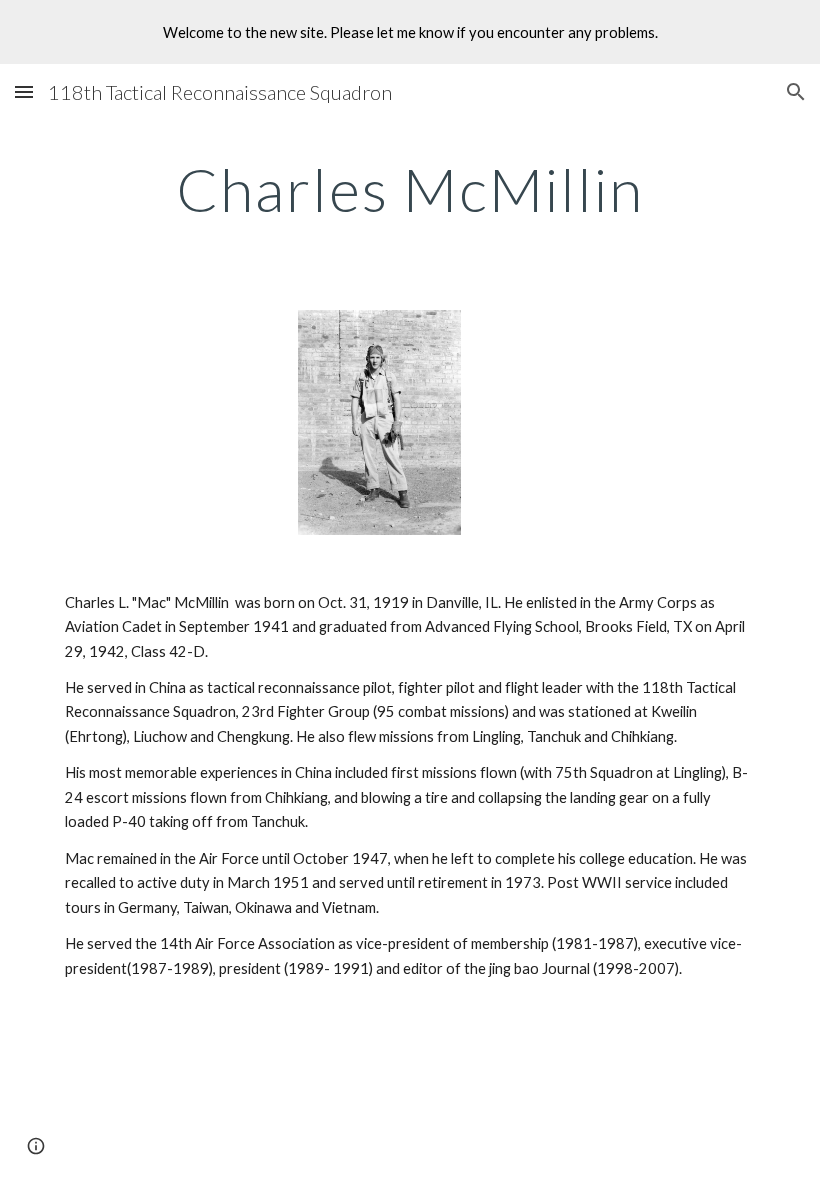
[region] (410, 32)
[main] (410, 189)
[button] (24, 91)
